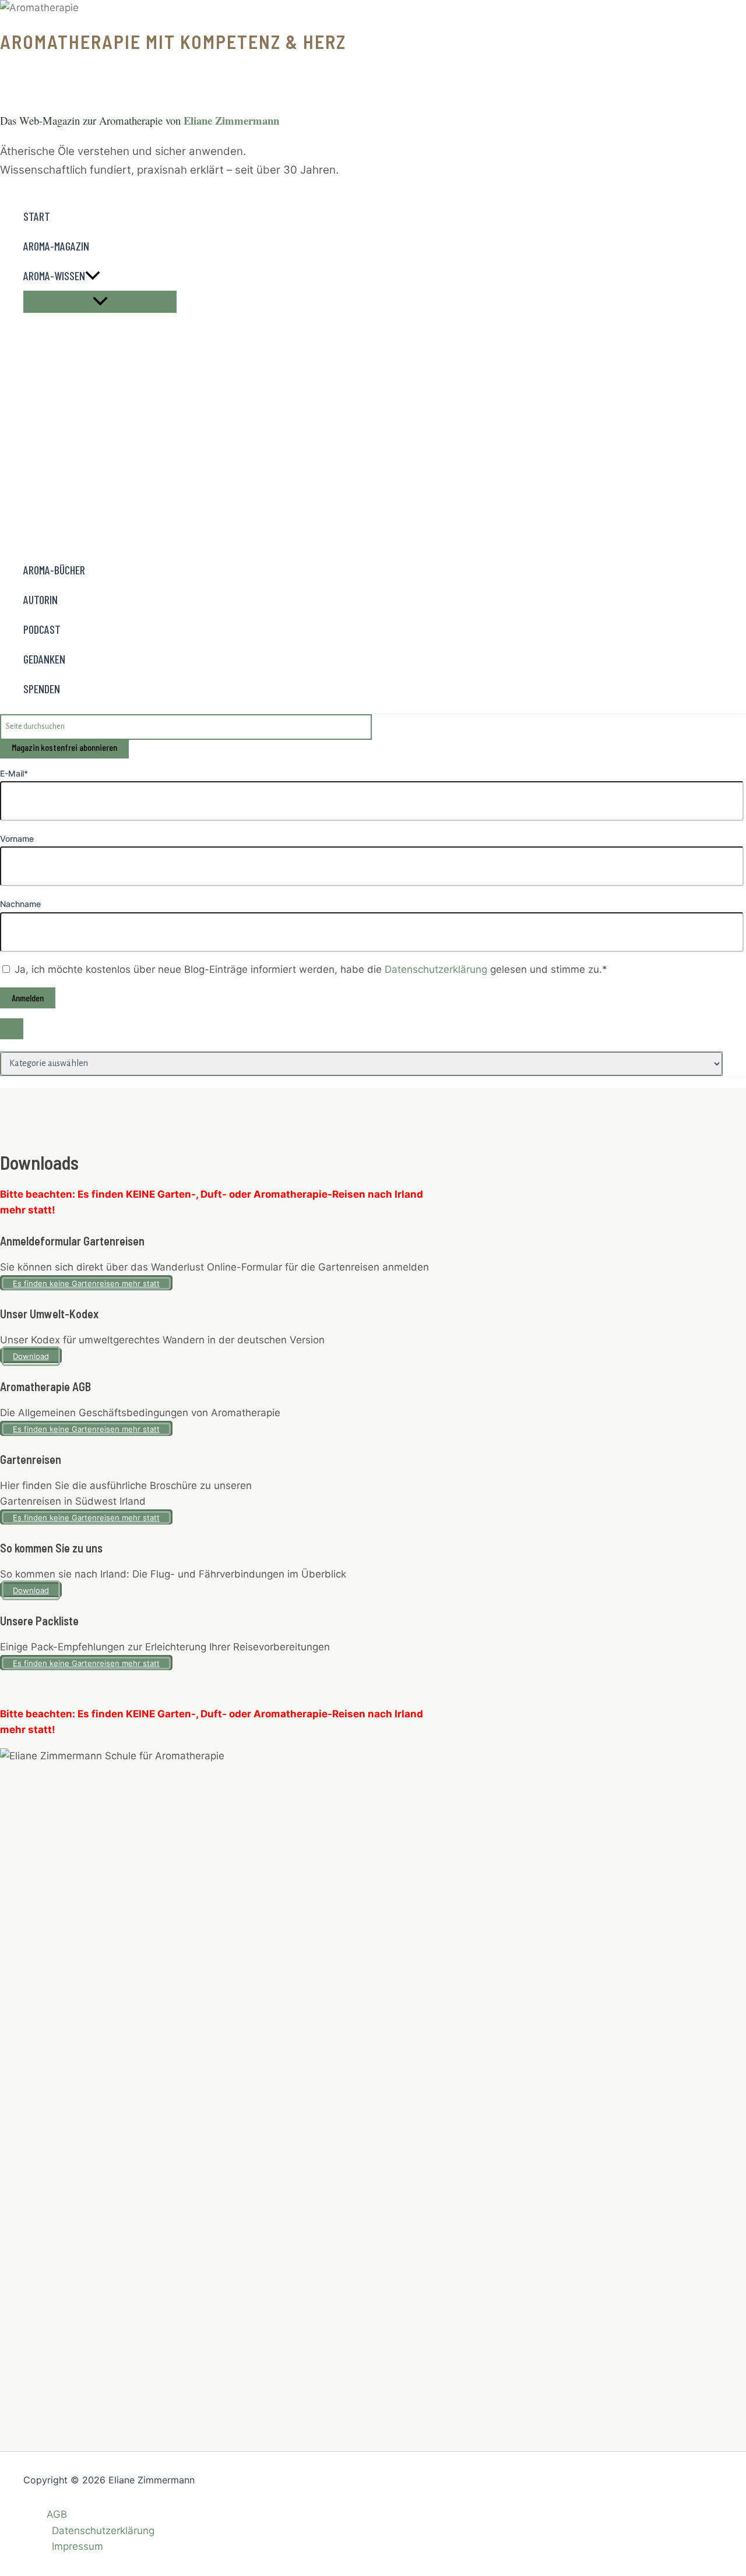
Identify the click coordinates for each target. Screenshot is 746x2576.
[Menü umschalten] (100, 302)
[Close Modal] (12, 1029)
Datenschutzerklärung (437, 969)
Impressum (78, 2546)
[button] (93, 276)
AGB (57, 2514)
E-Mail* (14, 773)
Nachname (20, 904)
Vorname (17, 839)
